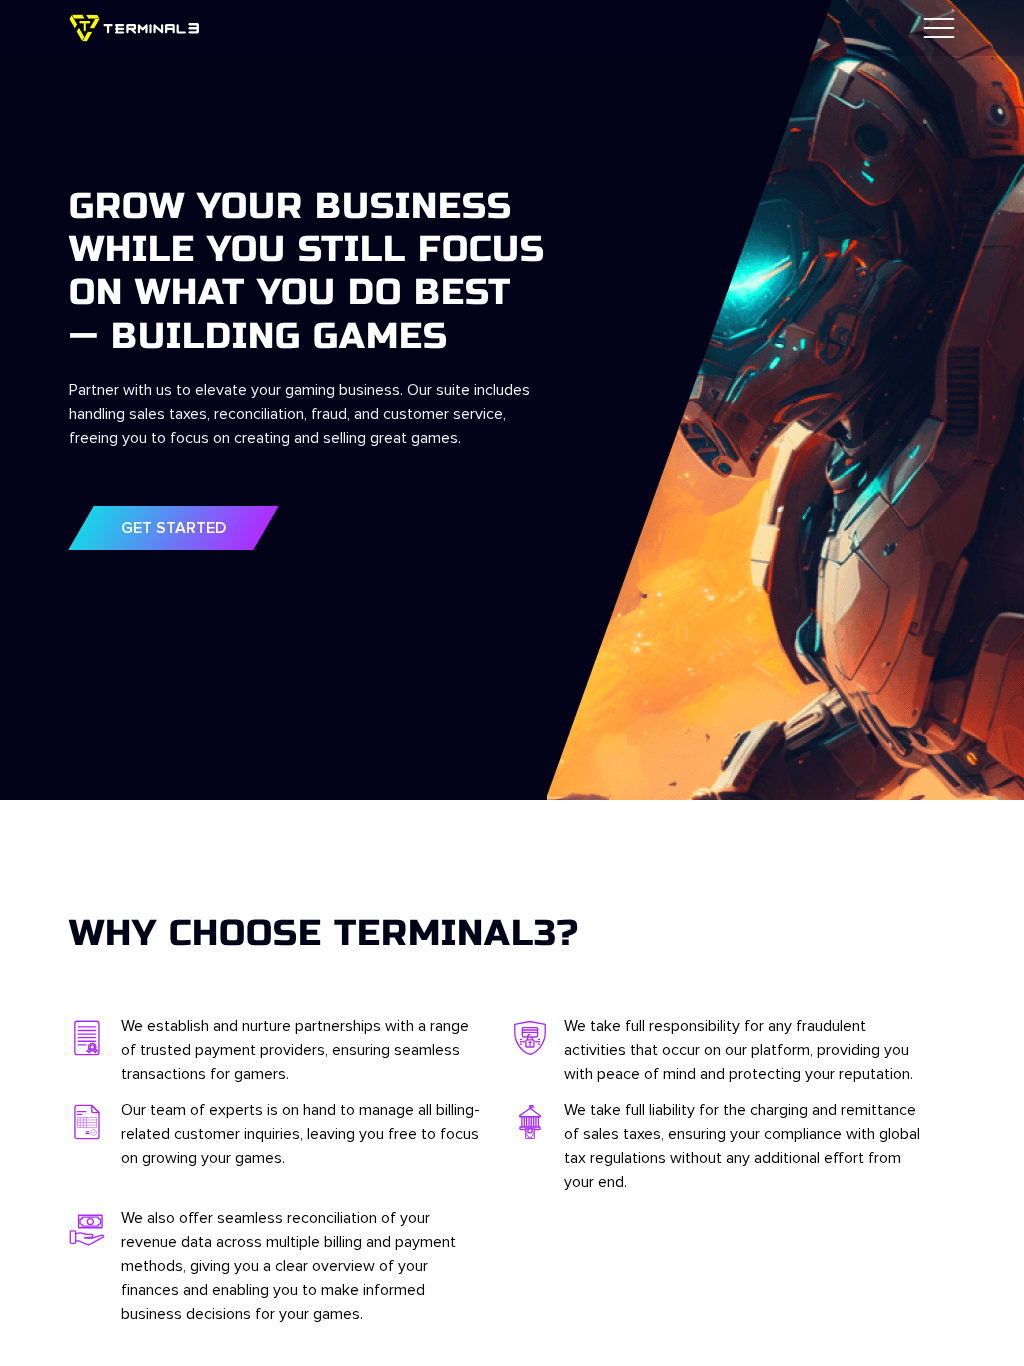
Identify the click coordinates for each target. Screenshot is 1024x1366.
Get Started (173, 528)
